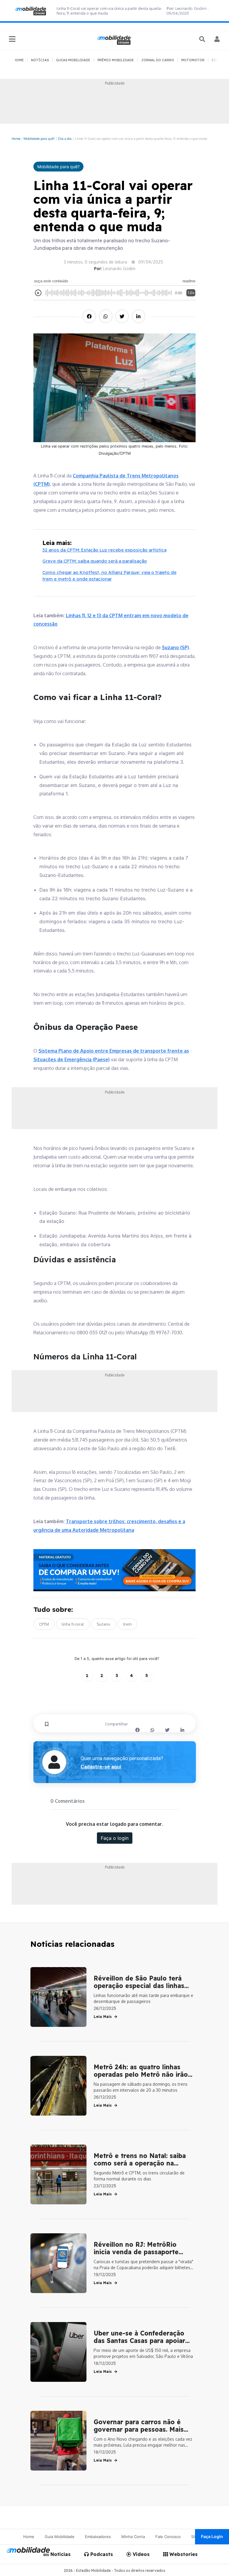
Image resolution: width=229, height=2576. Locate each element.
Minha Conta (133, 2537)
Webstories (183, 2554)
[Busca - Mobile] (203, 39)
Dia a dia (65, 138)
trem (127, 1624)
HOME (19, 60)
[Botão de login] (217, 39)
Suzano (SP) (175, 647)
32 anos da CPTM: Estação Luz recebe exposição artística (104, 550)
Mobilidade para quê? (39, 138)
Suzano (103, 1624)
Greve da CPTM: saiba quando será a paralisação (95, 561)
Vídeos (140, 2554)
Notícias (60, 2554)
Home (16, 138)
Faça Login (212, 2536)
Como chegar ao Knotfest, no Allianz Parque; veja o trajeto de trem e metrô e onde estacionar (109, 576)
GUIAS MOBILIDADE (73, 60)
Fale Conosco (168, 2537)
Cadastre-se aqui (101, 1767)
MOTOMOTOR (193, 60)
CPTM (44, 1624)
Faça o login (115, 1838)
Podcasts (101, 2554)
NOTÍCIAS (40, 60)
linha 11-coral (73, 1624)
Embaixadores (98, 2537)
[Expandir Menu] (12, 39)
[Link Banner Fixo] (115, 1570)
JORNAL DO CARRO (158, 60)
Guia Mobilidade (60, 2537)
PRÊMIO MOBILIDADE (116, 60)
